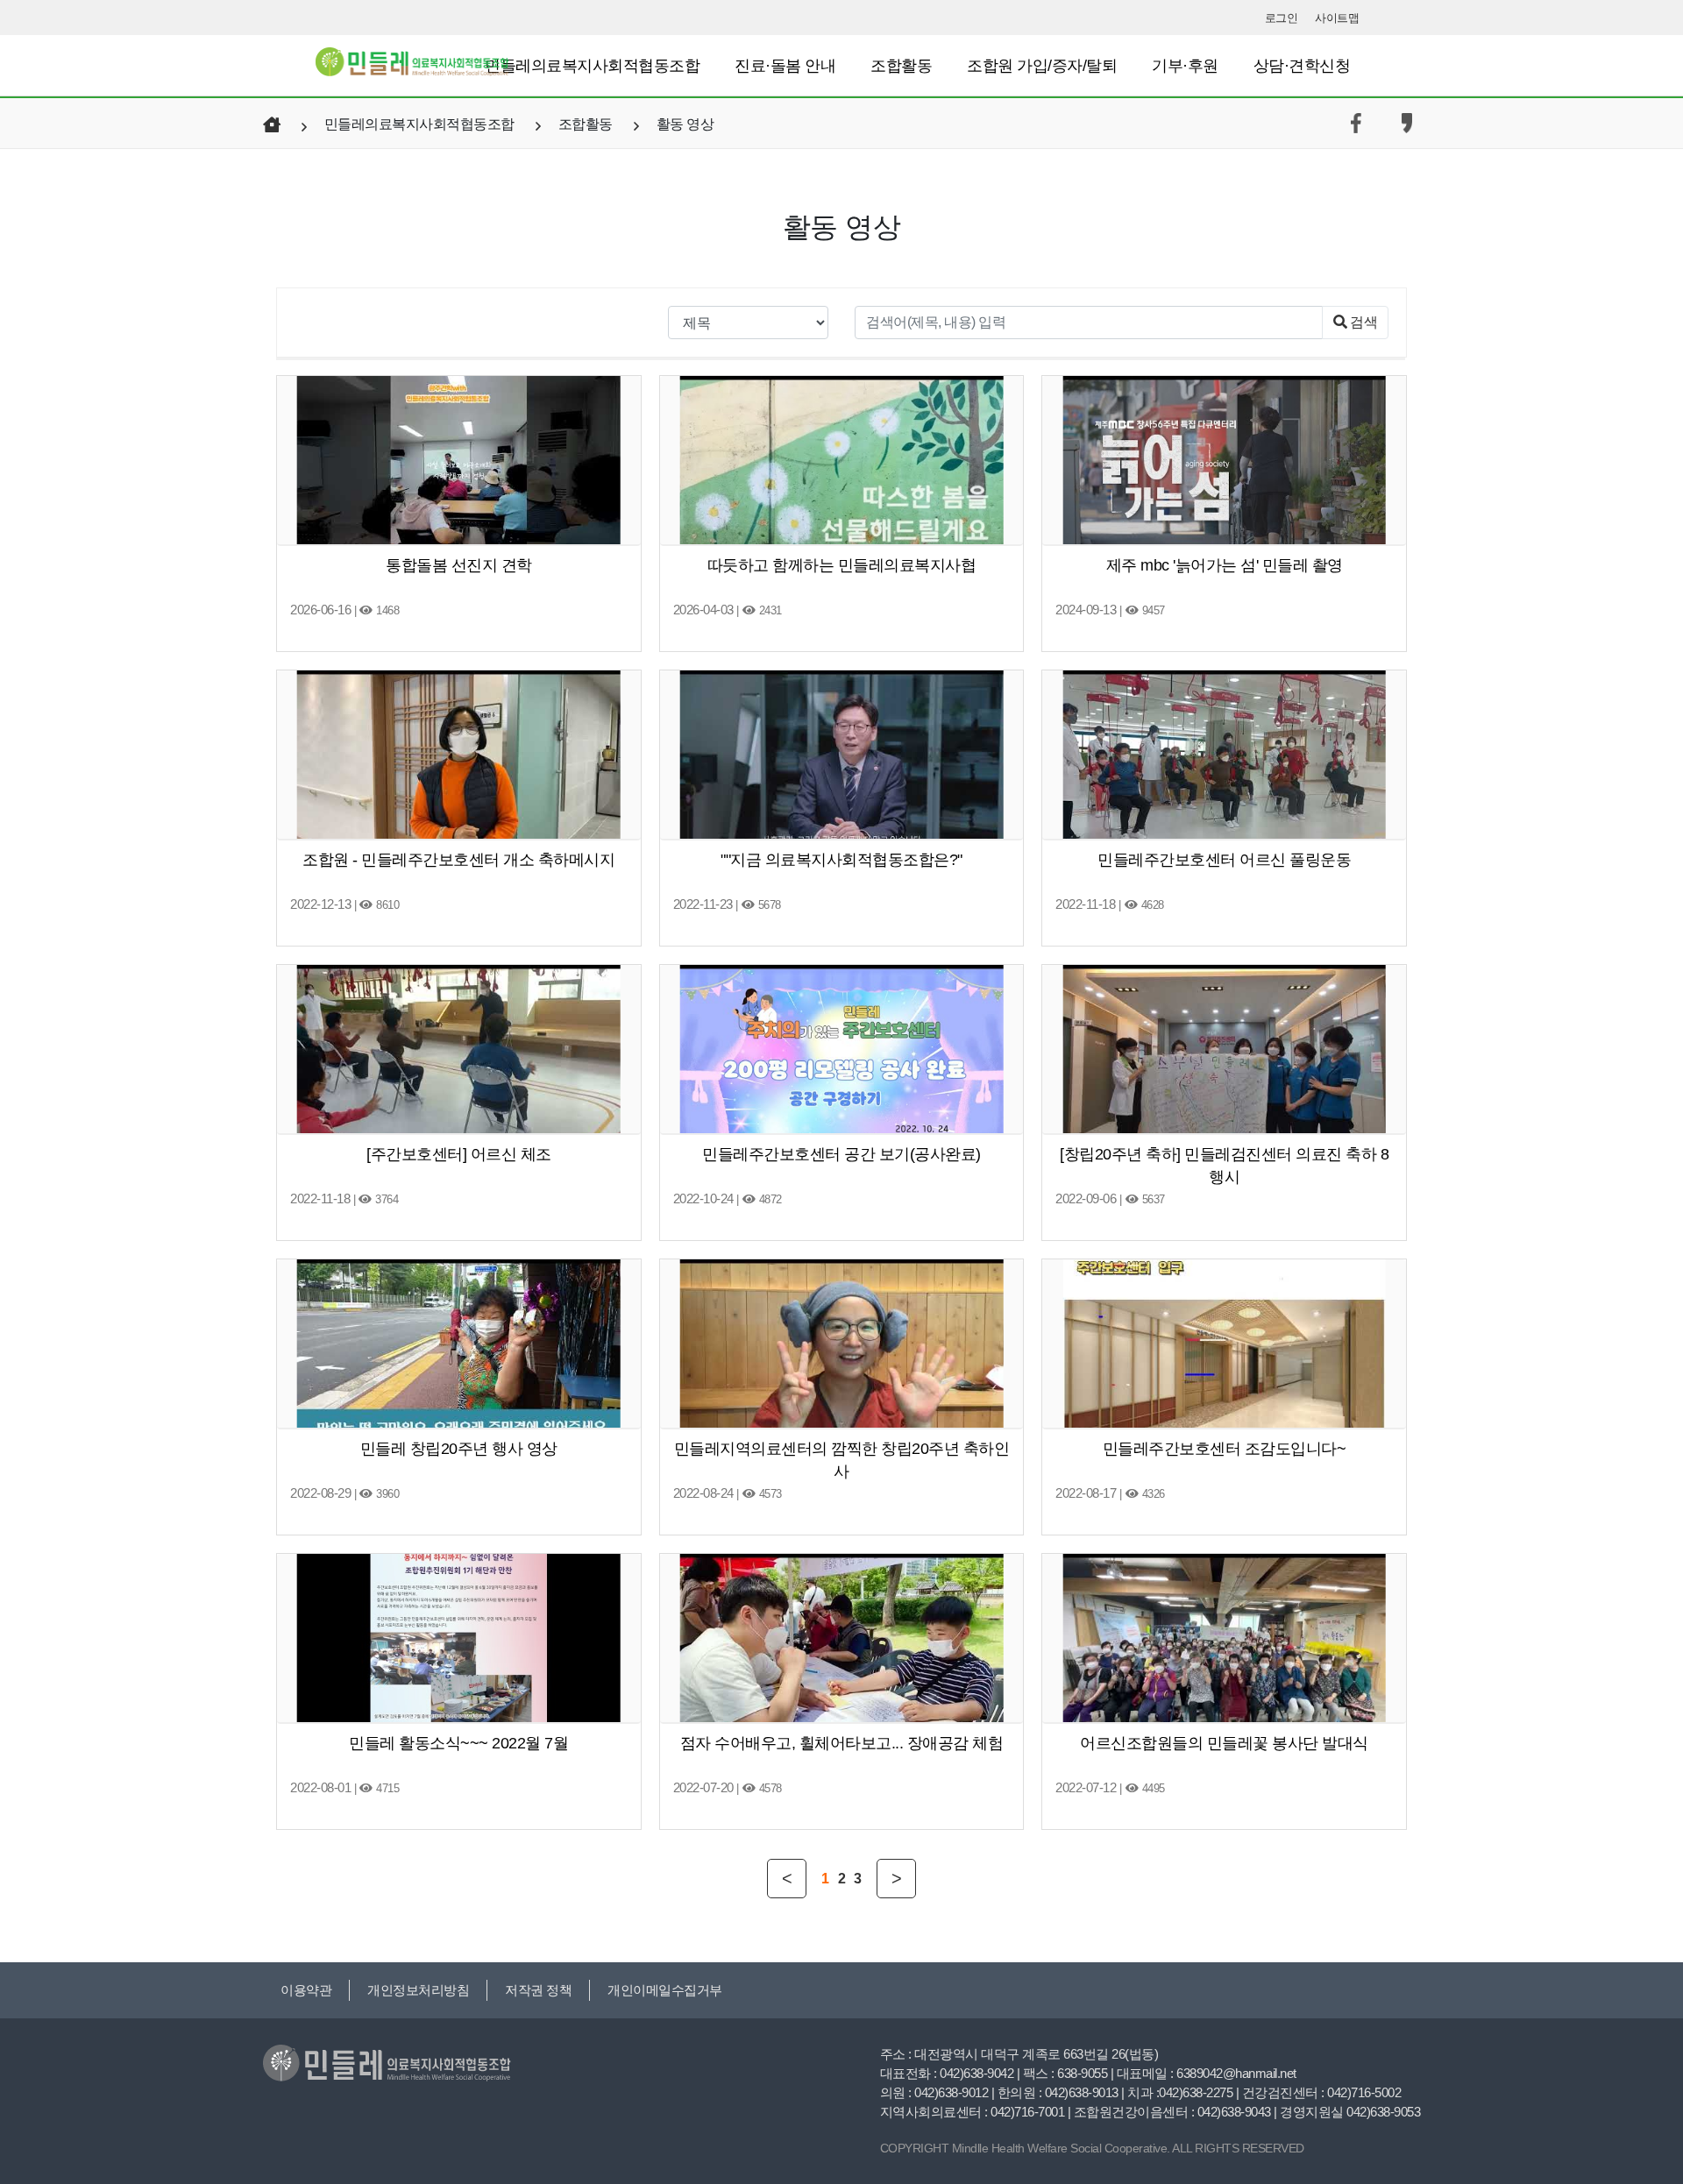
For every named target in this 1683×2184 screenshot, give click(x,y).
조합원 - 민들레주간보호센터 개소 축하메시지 (458, 860)
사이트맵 (1337, 18)
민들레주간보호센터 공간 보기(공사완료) (841, 1154)
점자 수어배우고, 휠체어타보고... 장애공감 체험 (842, 1743)
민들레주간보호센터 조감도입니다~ (1225, 1449)
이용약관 (306, 1990)
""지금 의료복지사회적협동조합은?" (841, 860)
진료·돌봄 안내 (785, 66)
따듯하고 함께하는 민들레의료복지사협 (842, 565)
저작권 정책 (538, 1990)
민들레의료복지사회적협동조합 (592, 66)
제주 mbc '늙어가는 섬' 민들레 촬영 (1225, 565)
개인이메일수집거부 (665, 1990)
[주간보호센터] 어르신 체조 (459, 1154)
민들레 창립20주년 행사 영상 (459, 1449)
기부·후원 (1185, 66)
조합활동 (901, 66)
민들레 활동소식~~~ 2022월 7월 (458, 1743)
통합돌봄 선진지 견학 (459, 565)
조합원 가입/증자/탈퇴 (1042, 66)
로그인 (1282, 18)
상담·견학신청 (1302, 66)
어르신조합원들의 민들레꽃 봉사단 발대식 (1224, 1743)
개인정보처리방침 (418, 1990)
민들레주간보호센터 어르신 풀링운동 (1224, 860)
